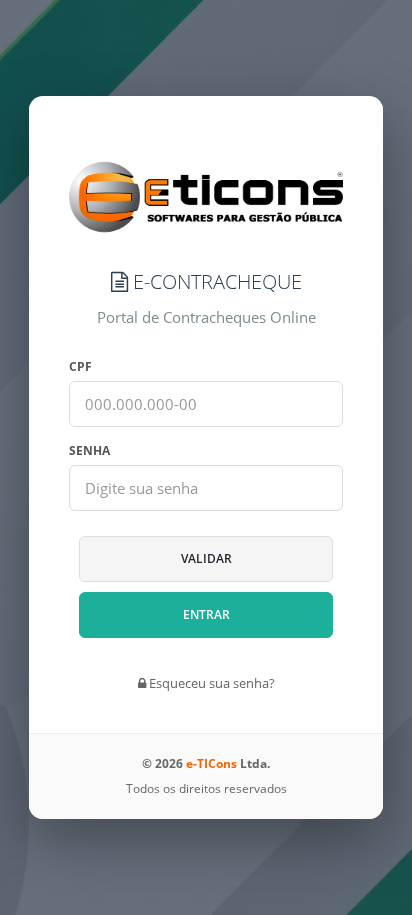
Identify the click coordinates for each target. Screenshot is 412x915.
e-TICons (211, 763)
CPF (80, 366)
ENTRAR (206, 614)
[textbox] (205, 404)
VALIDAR (206, 558)
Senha (89, 450)
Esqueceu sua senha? (210, 683)
